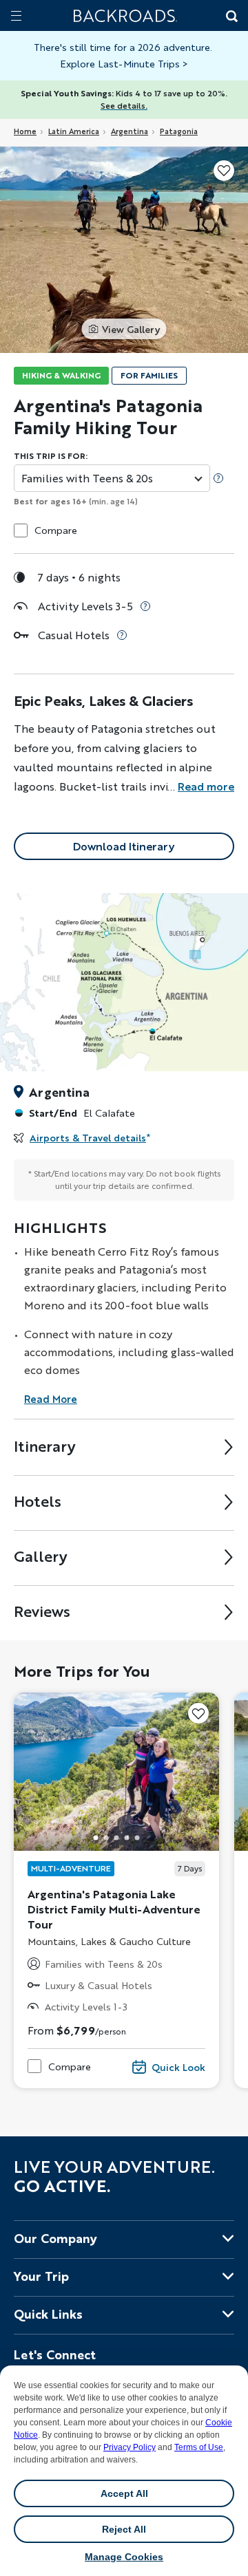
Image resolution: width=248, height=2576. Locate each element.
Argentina (130, 131)
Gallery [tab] (41, 1556)
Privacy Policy (130, 2447)
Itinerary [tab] (45, 1446)
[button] (95, 1837)
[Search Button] (231, 17)
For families (149, 375)
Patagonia (179, 131)
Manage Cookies (124, 2557)
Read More (51, 1399)
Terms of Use (199, 2447)
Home (25, 131)
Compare (56, 530)
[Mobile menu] (16, 15)
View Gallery (131, 329)
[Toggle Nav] (16, 15)
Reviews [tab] (42, 1611)
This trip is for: (51, 456)
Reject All (124, 2529)
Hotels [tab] (38, 1501)
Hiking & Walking (61, 375)
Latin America (74, 131)
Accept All (124, 2493)
